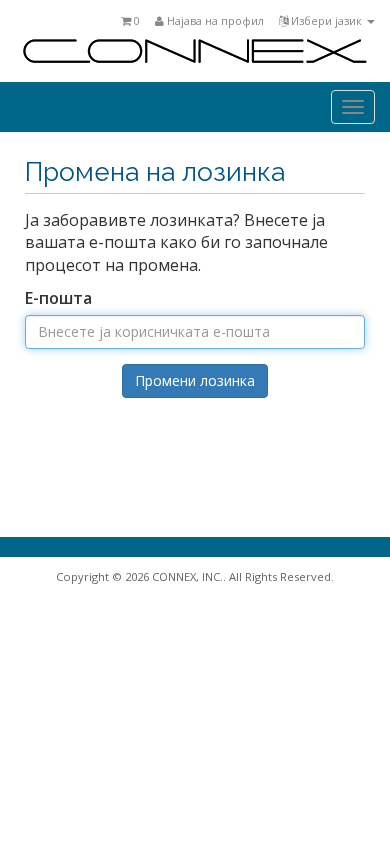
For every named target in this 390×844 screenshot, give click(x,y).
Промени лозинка (195, 380)
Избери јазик (326, 20)
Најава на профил (214, 20)
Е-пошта (58, 298)
